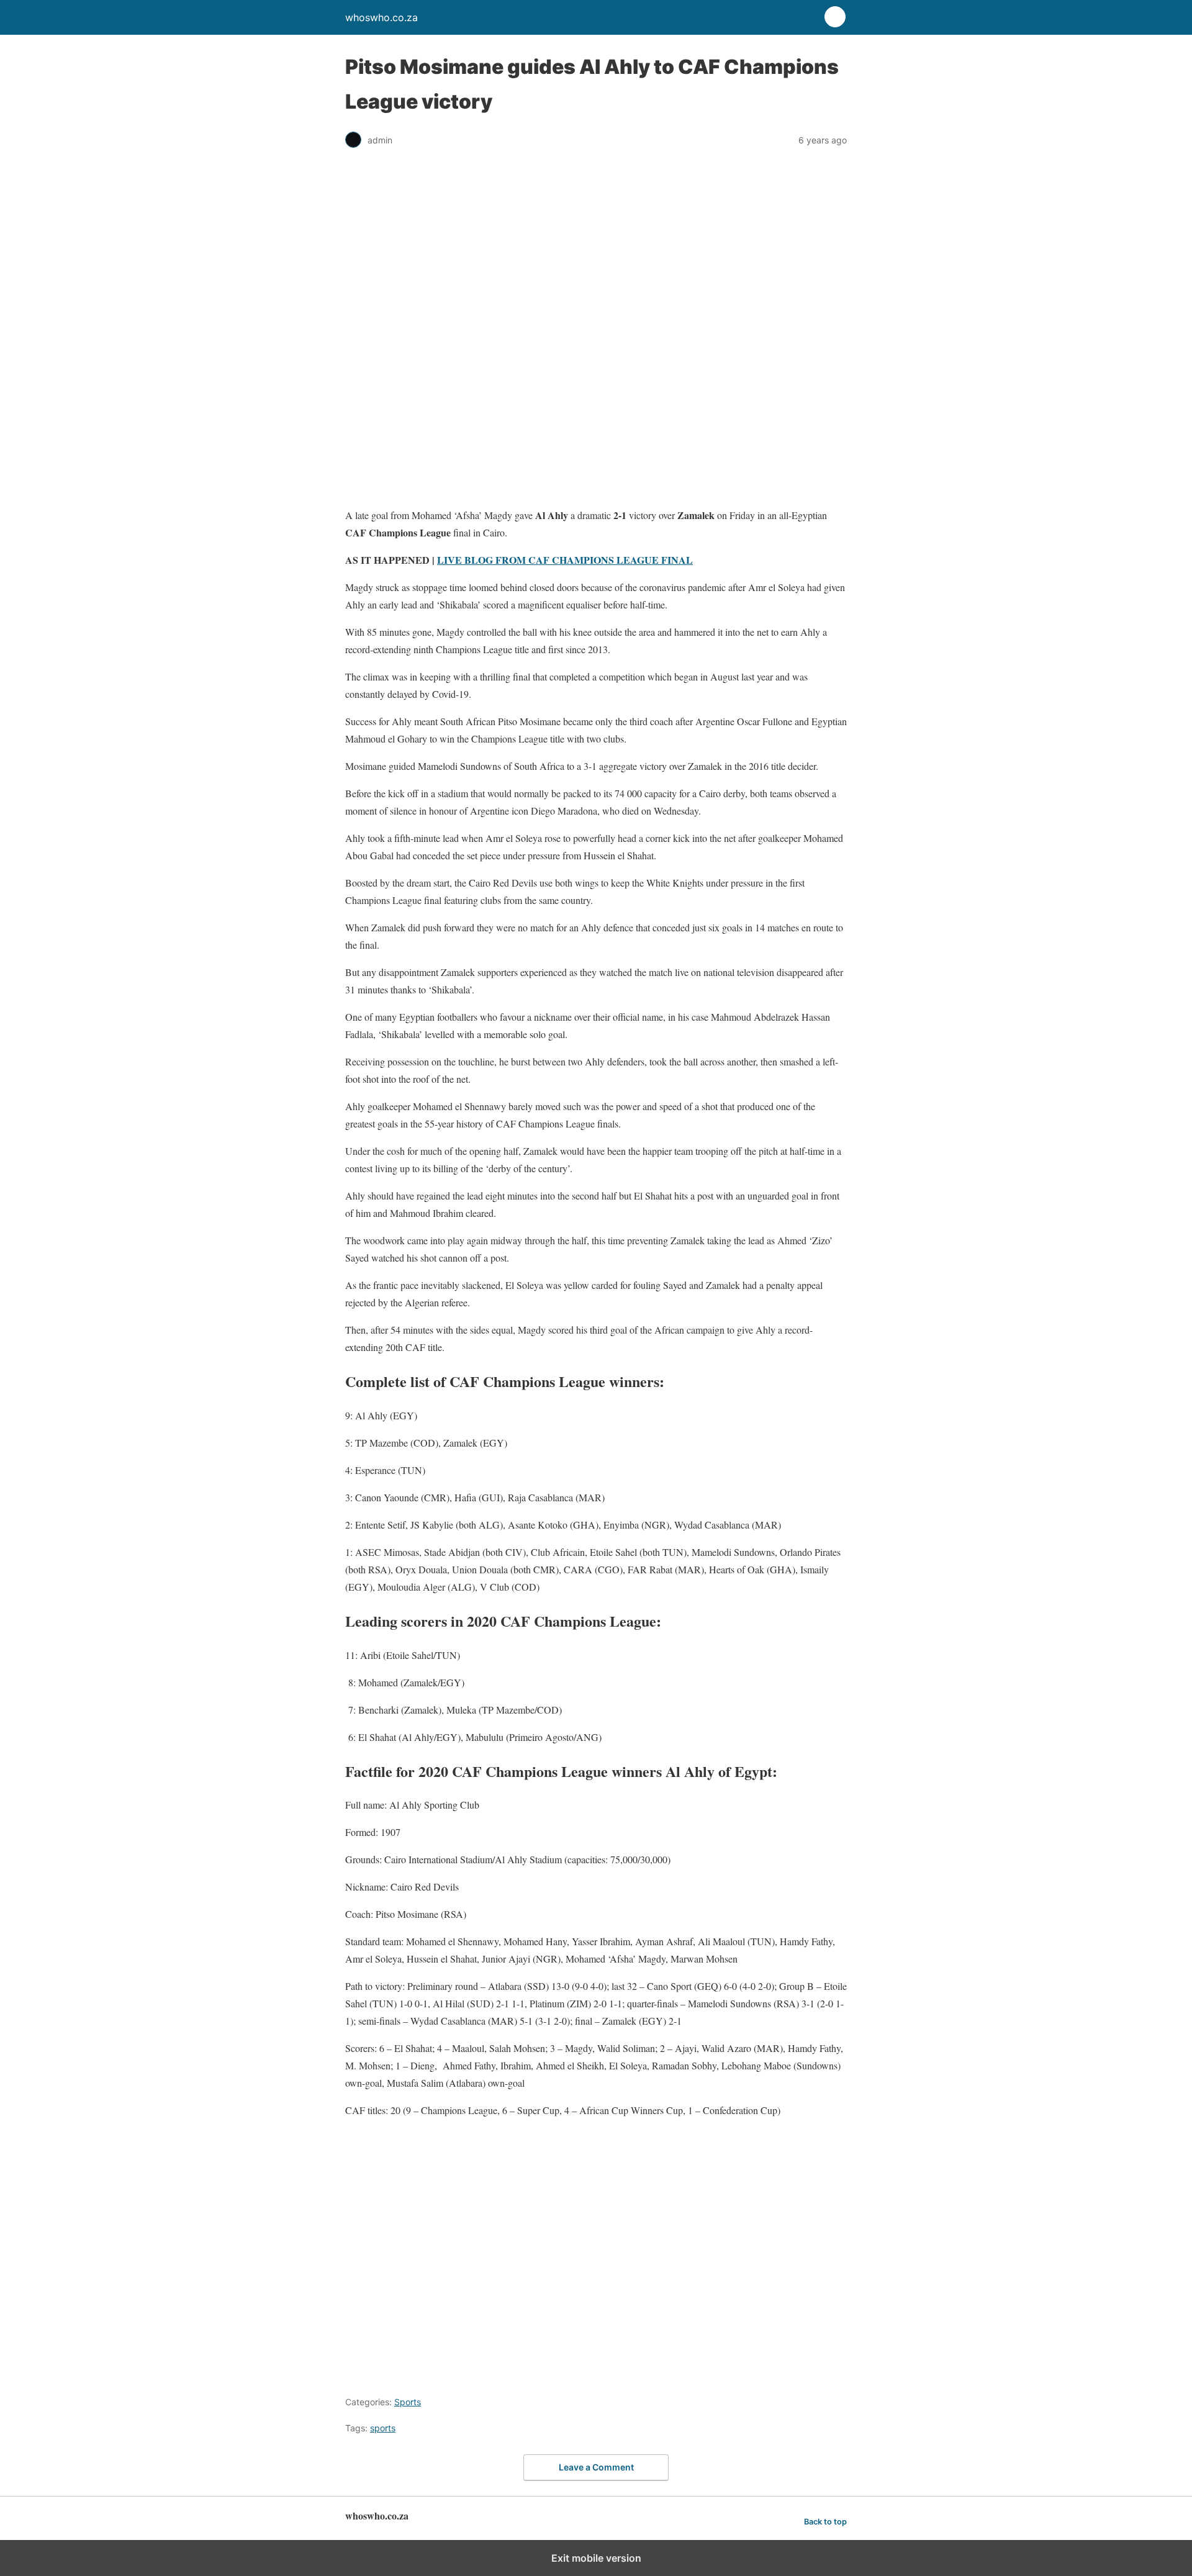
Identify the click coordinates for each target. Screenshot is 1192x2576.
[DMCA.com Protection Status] (544, 2373)
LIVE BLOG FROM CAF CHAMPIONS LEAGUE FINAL (565, 560)
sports (383, 2428)
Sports (408, 2402)
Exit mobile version (596, 2558)
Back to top (825, 2522)
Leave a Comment (596, 2467)
